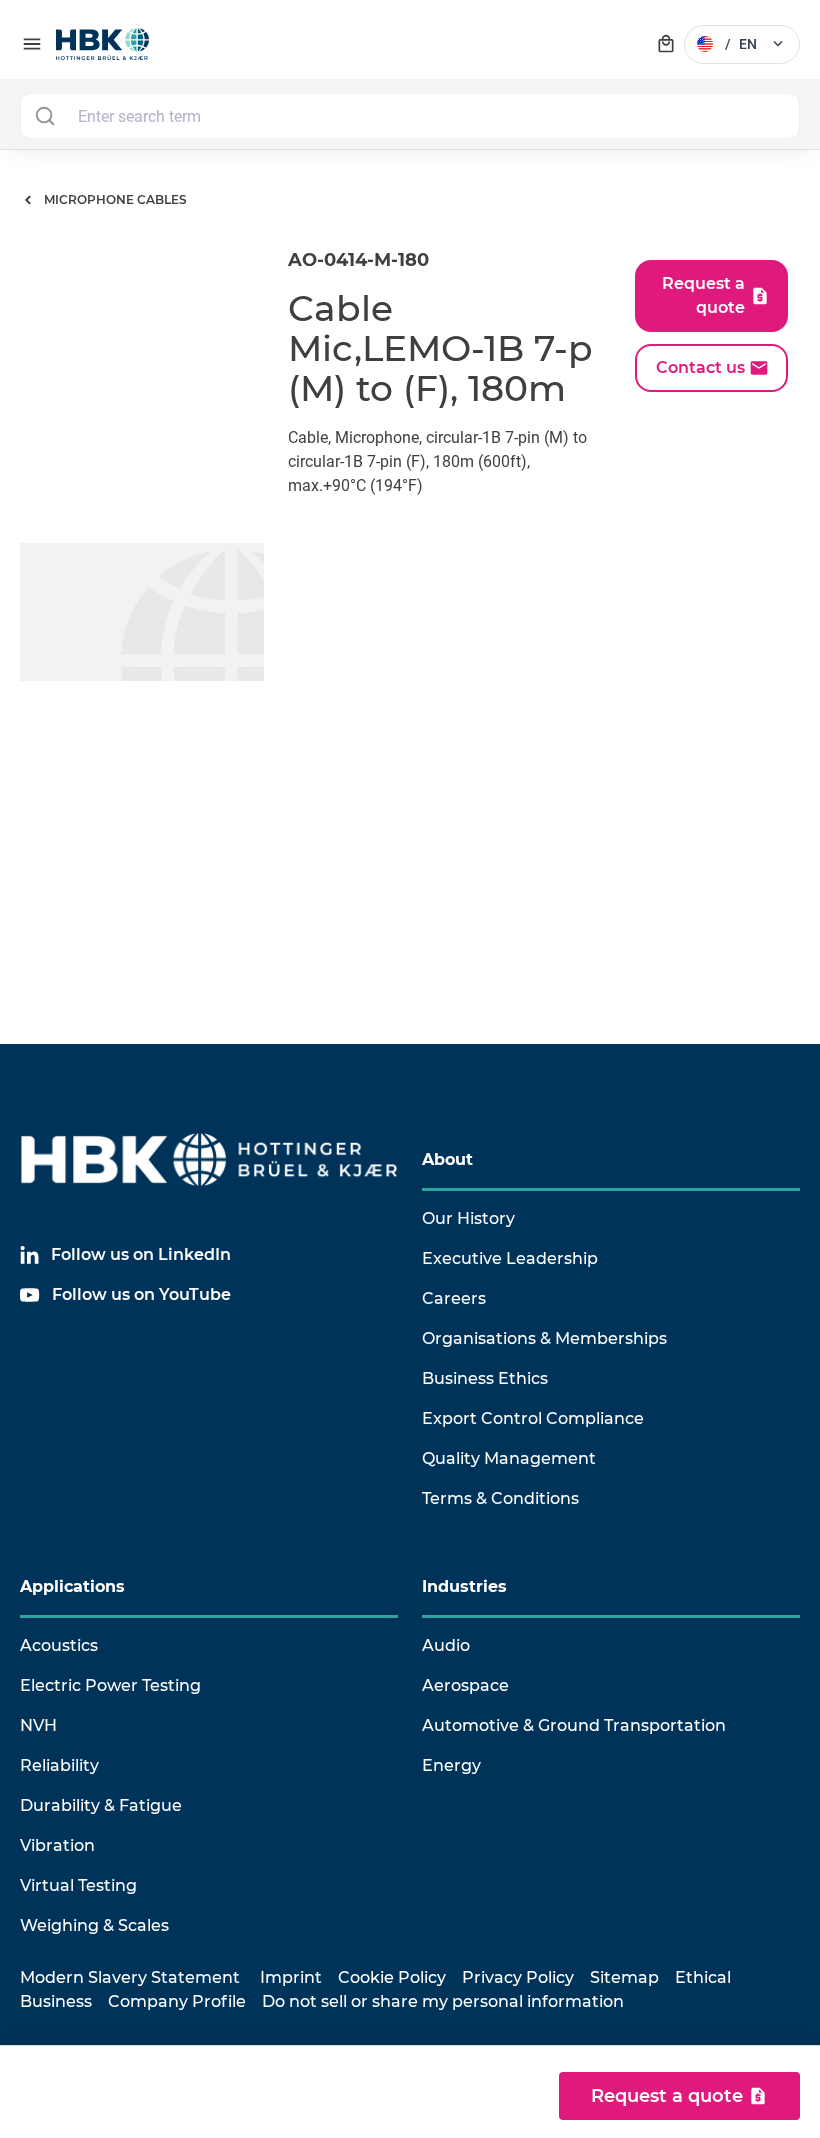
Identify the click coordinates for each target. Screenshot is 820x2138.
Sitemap (624, 1977)
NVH (38, 1725)
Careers (454, 1298)
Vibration (57, 1845)
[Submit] (44, 116)
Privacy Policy (518, 1977)
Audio (446, 1645)
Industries (464, 1586)
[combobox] (410, 116)
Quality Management (509, 1458)
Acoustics (59, 1645)
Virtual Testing (78, 1885)
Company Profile (177, 2001)
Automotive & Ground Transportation (574, 1725)
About (447, 1159)
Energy (451, 1765)
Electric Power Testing (110, 1685)
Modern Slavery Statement (130, 1977)
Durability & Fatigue (101, 1805)
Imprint (291, 1977)
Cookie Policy (392, 1977)
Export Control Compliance (533, 1418)
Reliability (59, 1765)
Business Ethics (485, 1378)
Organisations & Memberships (544, 1338)
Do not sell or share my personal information (443, 2001)
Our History (468, 1218)
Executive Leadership (510, 1258)
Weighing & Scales (94, 1925)
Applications (72, 1586)
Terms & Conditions (500, 1498)
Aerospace (465, 1685)
